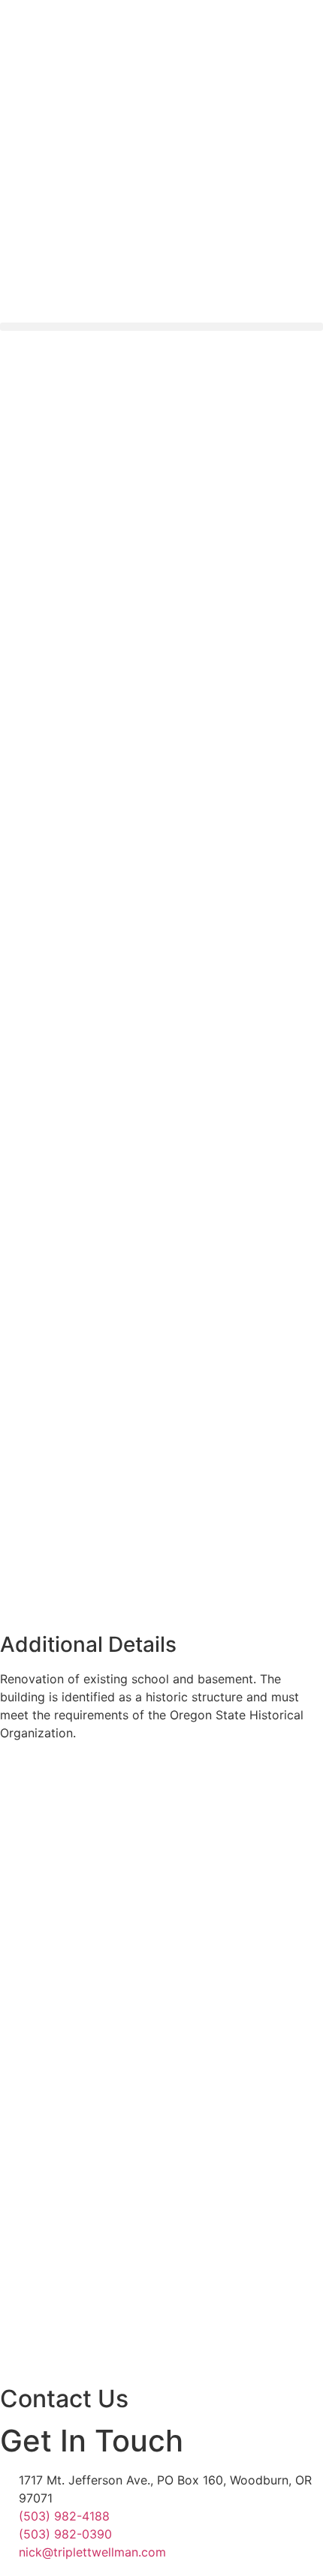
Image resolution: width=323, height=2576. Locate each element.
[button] (161, 327)
